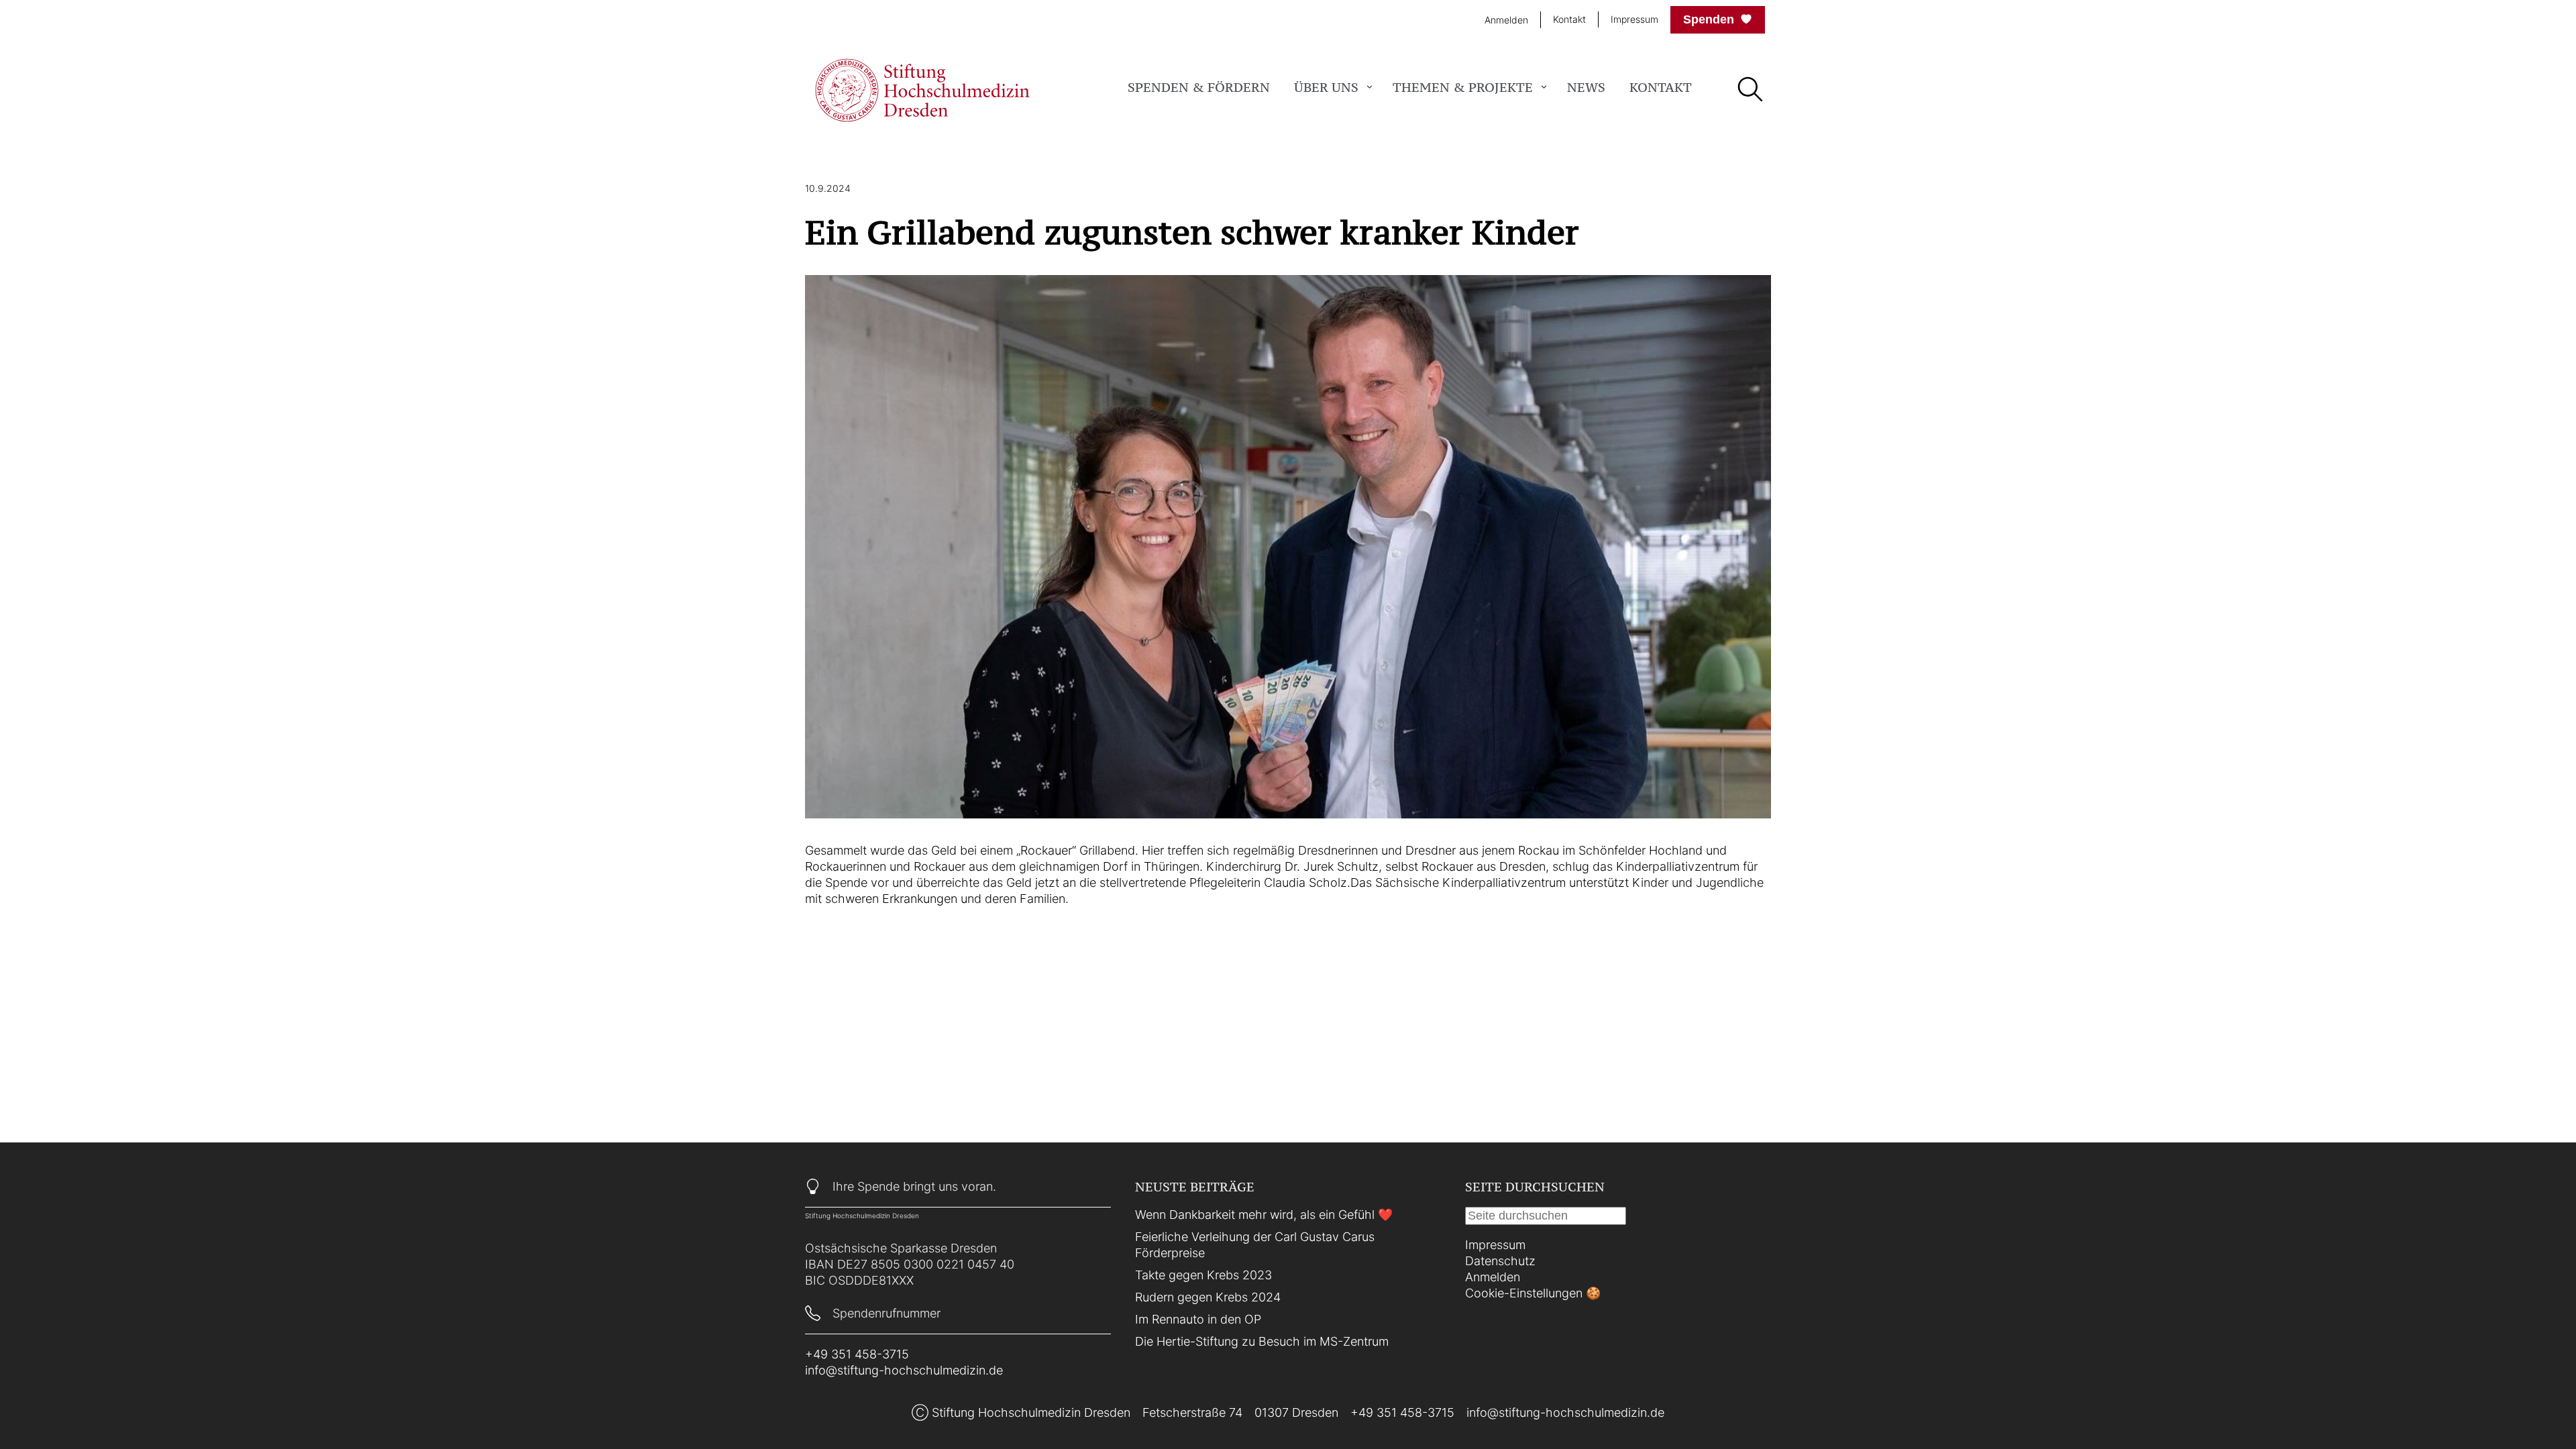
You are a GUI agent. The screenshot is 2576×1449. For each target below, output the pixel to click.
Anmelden (1506, 20)
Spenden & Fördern (1199, 87)
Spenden (1709, 19)
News (1586, 87)
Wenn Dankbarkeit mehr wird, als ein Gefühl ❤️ (1264, 1215)
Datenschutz (1500, 1261)
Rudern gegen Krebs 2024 (1208, 1297)
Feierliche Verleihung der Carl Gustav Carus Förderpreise (1255, 1245)
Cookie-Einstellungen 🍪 (1533, 1293)
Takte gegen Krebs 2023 (1203, 1275)
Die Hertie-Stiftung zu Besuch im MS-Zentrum (1262, 1341)
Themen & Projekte (1463, 87)
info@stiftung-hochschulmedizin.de (904, 1370)
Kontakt (1569, 19)
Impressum (1634, 19)
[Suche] (1750, 91)
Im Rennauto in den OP (1198, 1319)
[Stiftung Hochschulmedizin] (922, 90)
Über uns (1326, 87)
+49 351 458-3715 (857, 1354)
